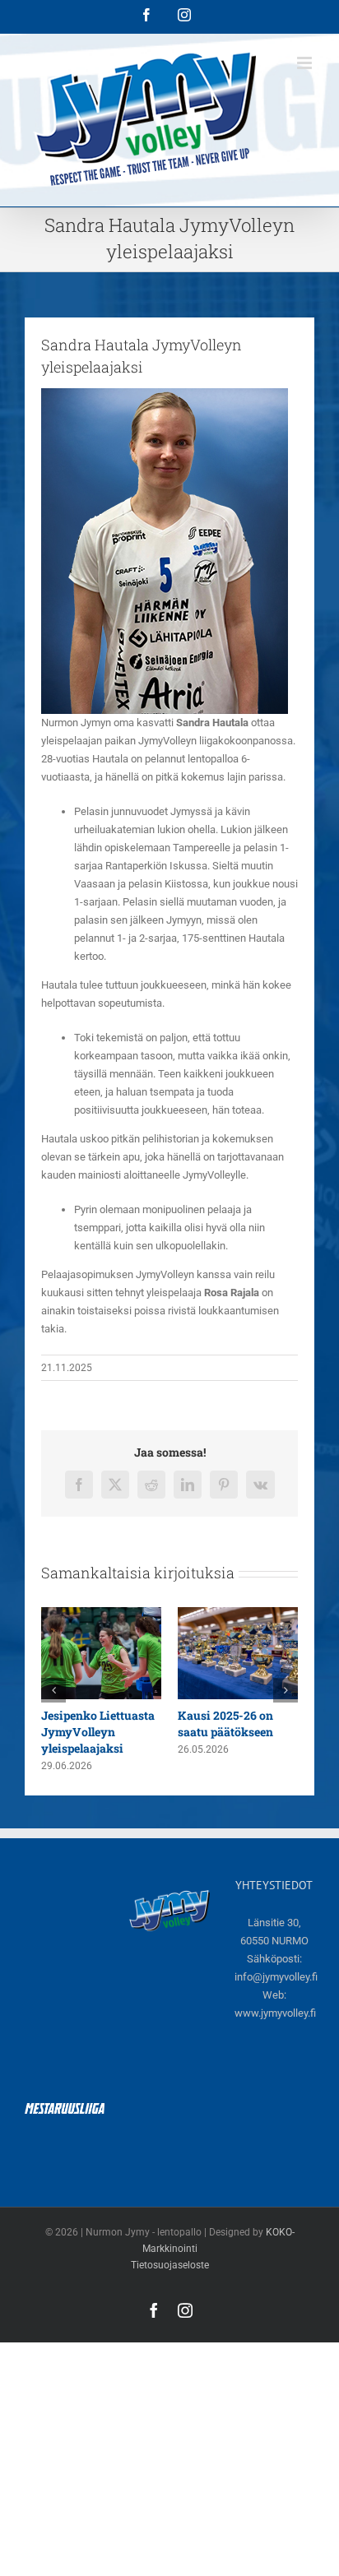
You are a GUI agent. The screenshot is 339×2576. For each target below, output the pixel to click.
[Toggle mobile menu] (306, 63)
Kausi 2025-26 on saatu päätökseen (225, 1724)
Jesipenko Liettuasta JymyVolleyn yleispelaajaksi (98, 1732)
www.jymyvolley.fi (275, 2013)
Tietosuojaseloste (170, 2265)
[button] (53, 1690)
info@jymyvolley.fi (276, 1977)
